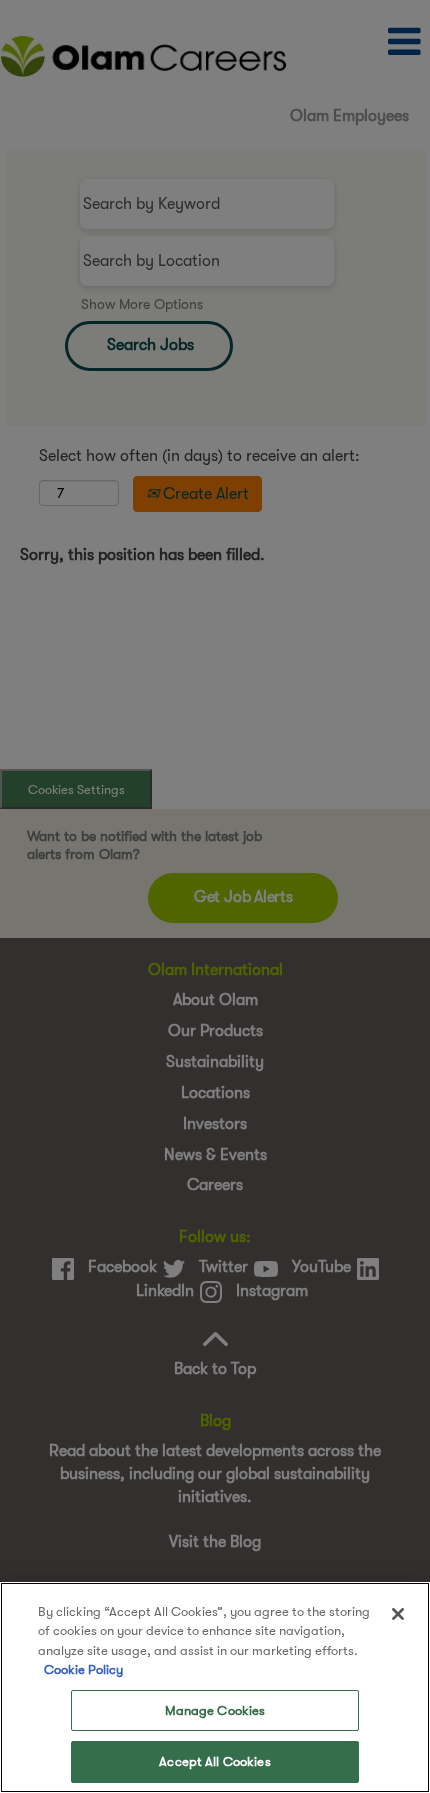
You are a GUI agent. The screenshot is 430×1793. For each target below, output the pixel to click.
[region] (215, 1687)
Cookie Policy (83, 1669)
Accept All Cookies (214, 1761)
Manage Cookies (215, 1710)
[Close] (398, 1614)
